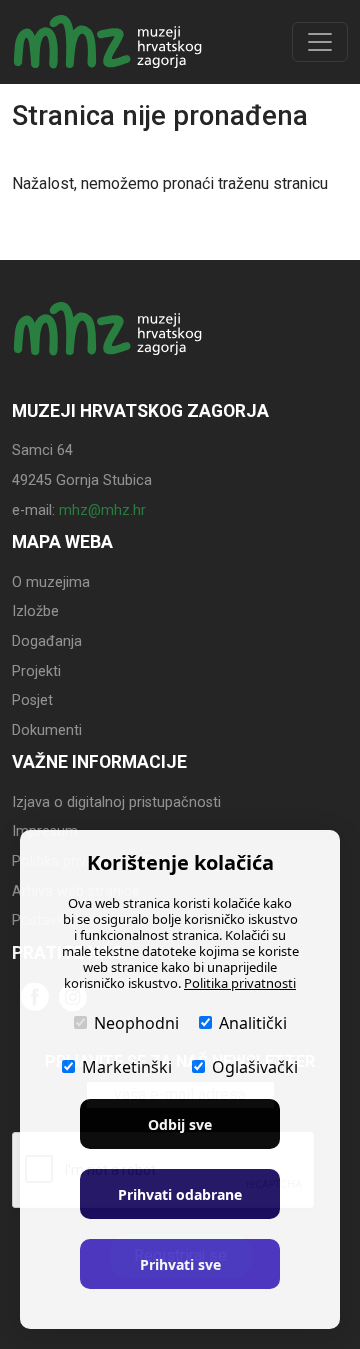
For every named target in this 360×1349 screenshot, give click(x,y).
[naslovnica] (108, 348)
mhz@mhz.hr (102, 510)
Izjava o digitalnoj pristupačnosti (116, 802)
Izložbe (35, 611)
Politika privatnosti (240, 983)
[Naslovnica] (108, 42)
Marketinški (127, 1067)
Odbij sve (180, 1124)
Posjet (32, 700)
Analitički (253, 1023)
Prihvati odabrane (180, 1194)
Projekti (36, 671)
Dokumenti (47, 730)
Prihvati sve (180, 1264)
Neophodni (136, 1023)
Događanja (47, 641)
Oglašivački (255, 1067)
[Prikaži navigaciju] (320, 42)
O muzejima (51, 582)
